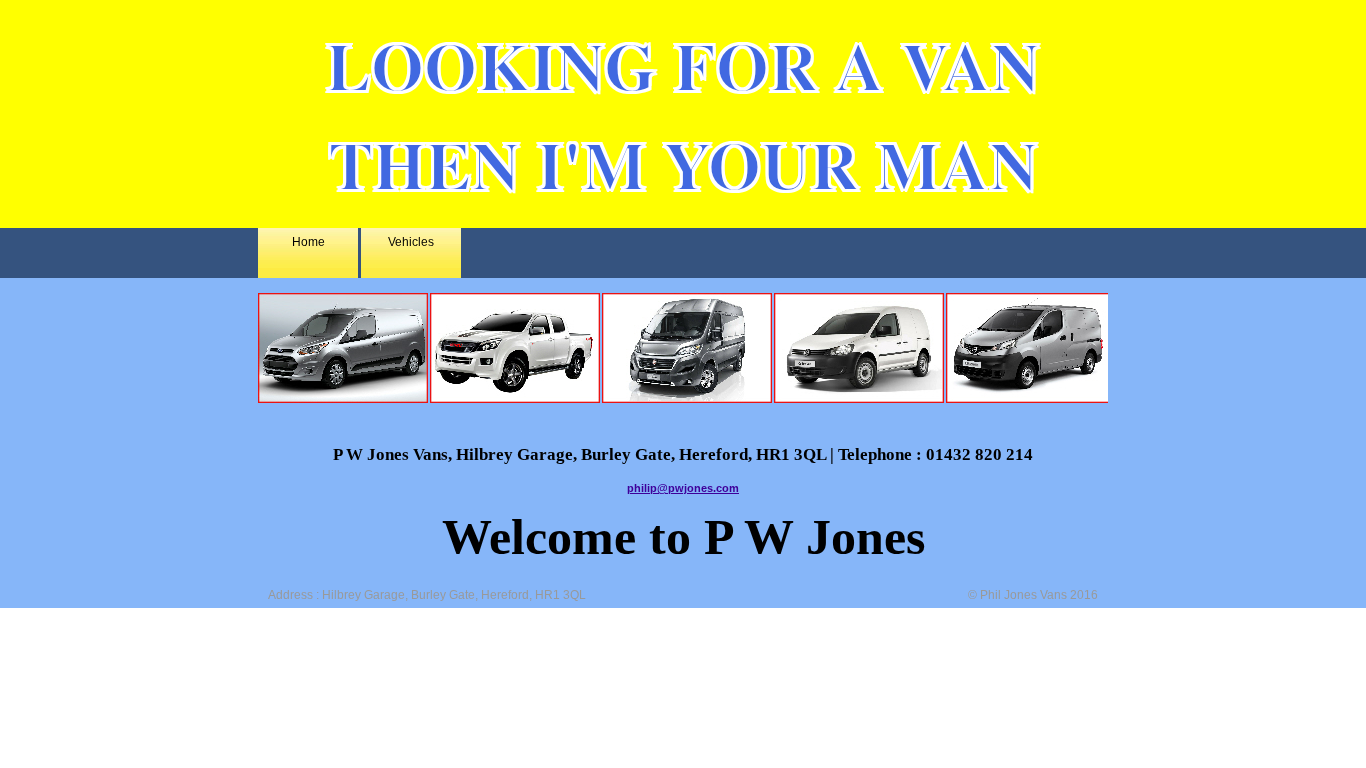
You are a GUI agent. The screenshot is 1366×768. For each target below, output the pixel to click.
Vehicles (411, 242)
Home (308, 242)
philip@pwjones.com (683, 488)
